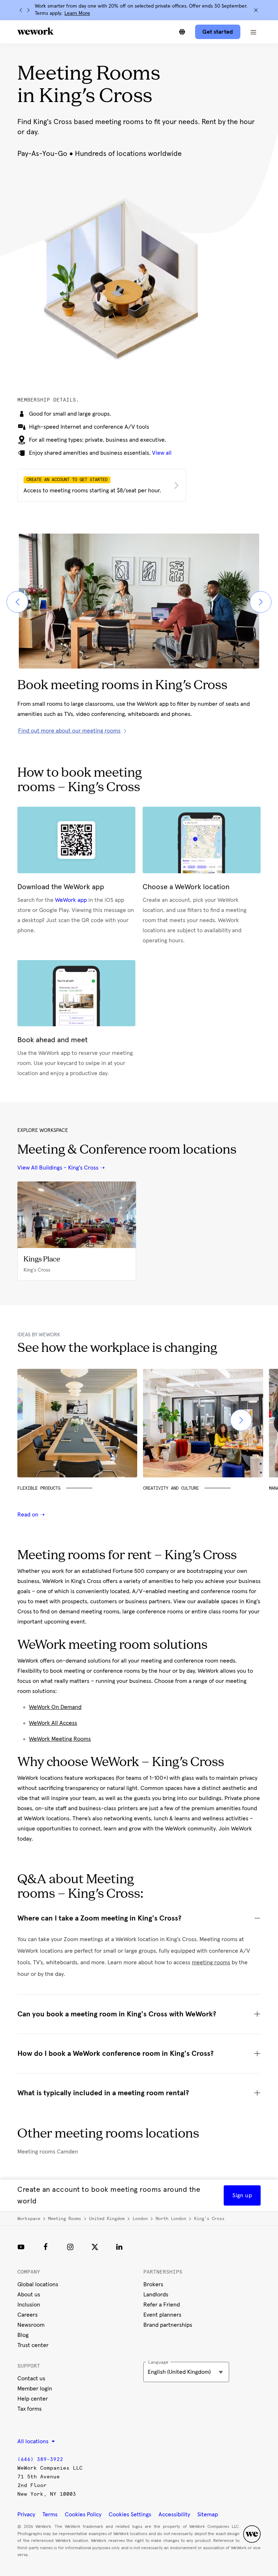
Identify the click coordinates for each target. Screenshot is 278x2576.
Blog (23, 2335)
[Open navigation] (253, 32)
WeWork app (71, 900)
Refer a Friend (162, 2305)
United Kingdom (107, 2219)
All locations (34, 2441)
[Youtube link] (21, 2247)
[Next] (28, 10)
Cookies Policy (83, 2515)
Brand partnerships (168, 2325)
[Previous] (21, 10)
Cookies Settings (130, 2515)
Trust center (33, 2345)
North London (171, 2219)
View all (162, 453)
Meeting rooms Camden (48, 2152)
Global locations (38, 2284)
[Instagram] (70, 2247)
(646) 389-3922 (40, 2459)
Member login (35, 2389)
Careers (28, 2315)
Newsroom (31, 2325)
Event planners (162, 2315)
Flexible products (39, 1488)
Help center (33, 2399)
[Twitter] (95, 2247)
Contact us (31, 2378)
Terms (50, 2515)
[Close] (256, 10)
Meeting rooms (65, 2219)
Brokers (153, 2284)
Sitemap (208, 2515)
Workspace (29, 2219)
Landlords (156, 2295)
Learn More (77, 13)
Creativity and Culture (171, 1488)
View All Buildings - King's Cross (58, 1168)
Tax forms (30, 2409)
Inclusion (29, 2305)
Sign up (242, 2195)
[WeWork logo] (35, 31)
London (140, 2219)
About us (29, 2295)
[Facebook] (46, 2247)
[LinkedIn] (119, 2247)
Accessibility (174, 2515)
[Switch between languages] (182, 32)
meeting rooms (211, 1962)
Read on (29, 1515)
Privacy (26, 2515)
